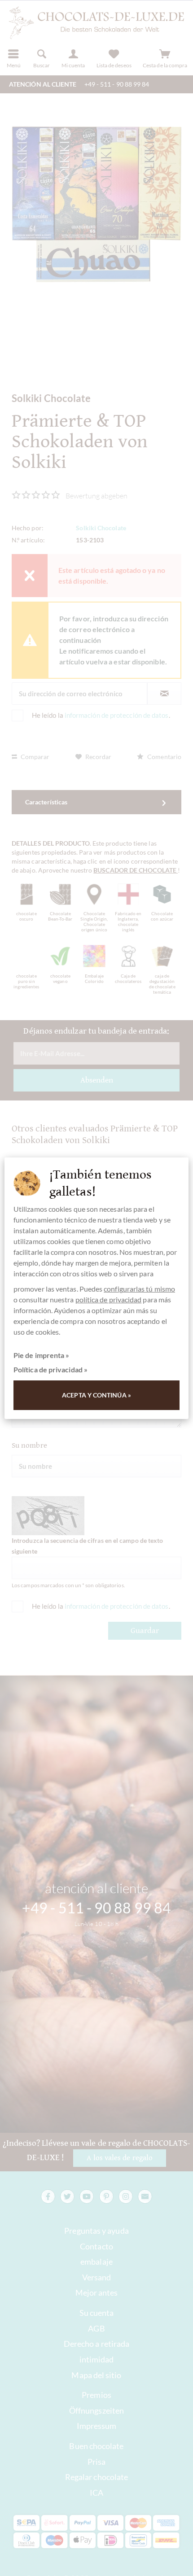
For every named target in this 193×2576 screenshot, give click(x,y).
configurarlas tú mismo (139, 1289)
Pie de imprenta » (41, 1355)
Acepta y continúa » (96, 1395)
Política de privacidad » (50, 1369)
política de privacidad (109, 1299)
